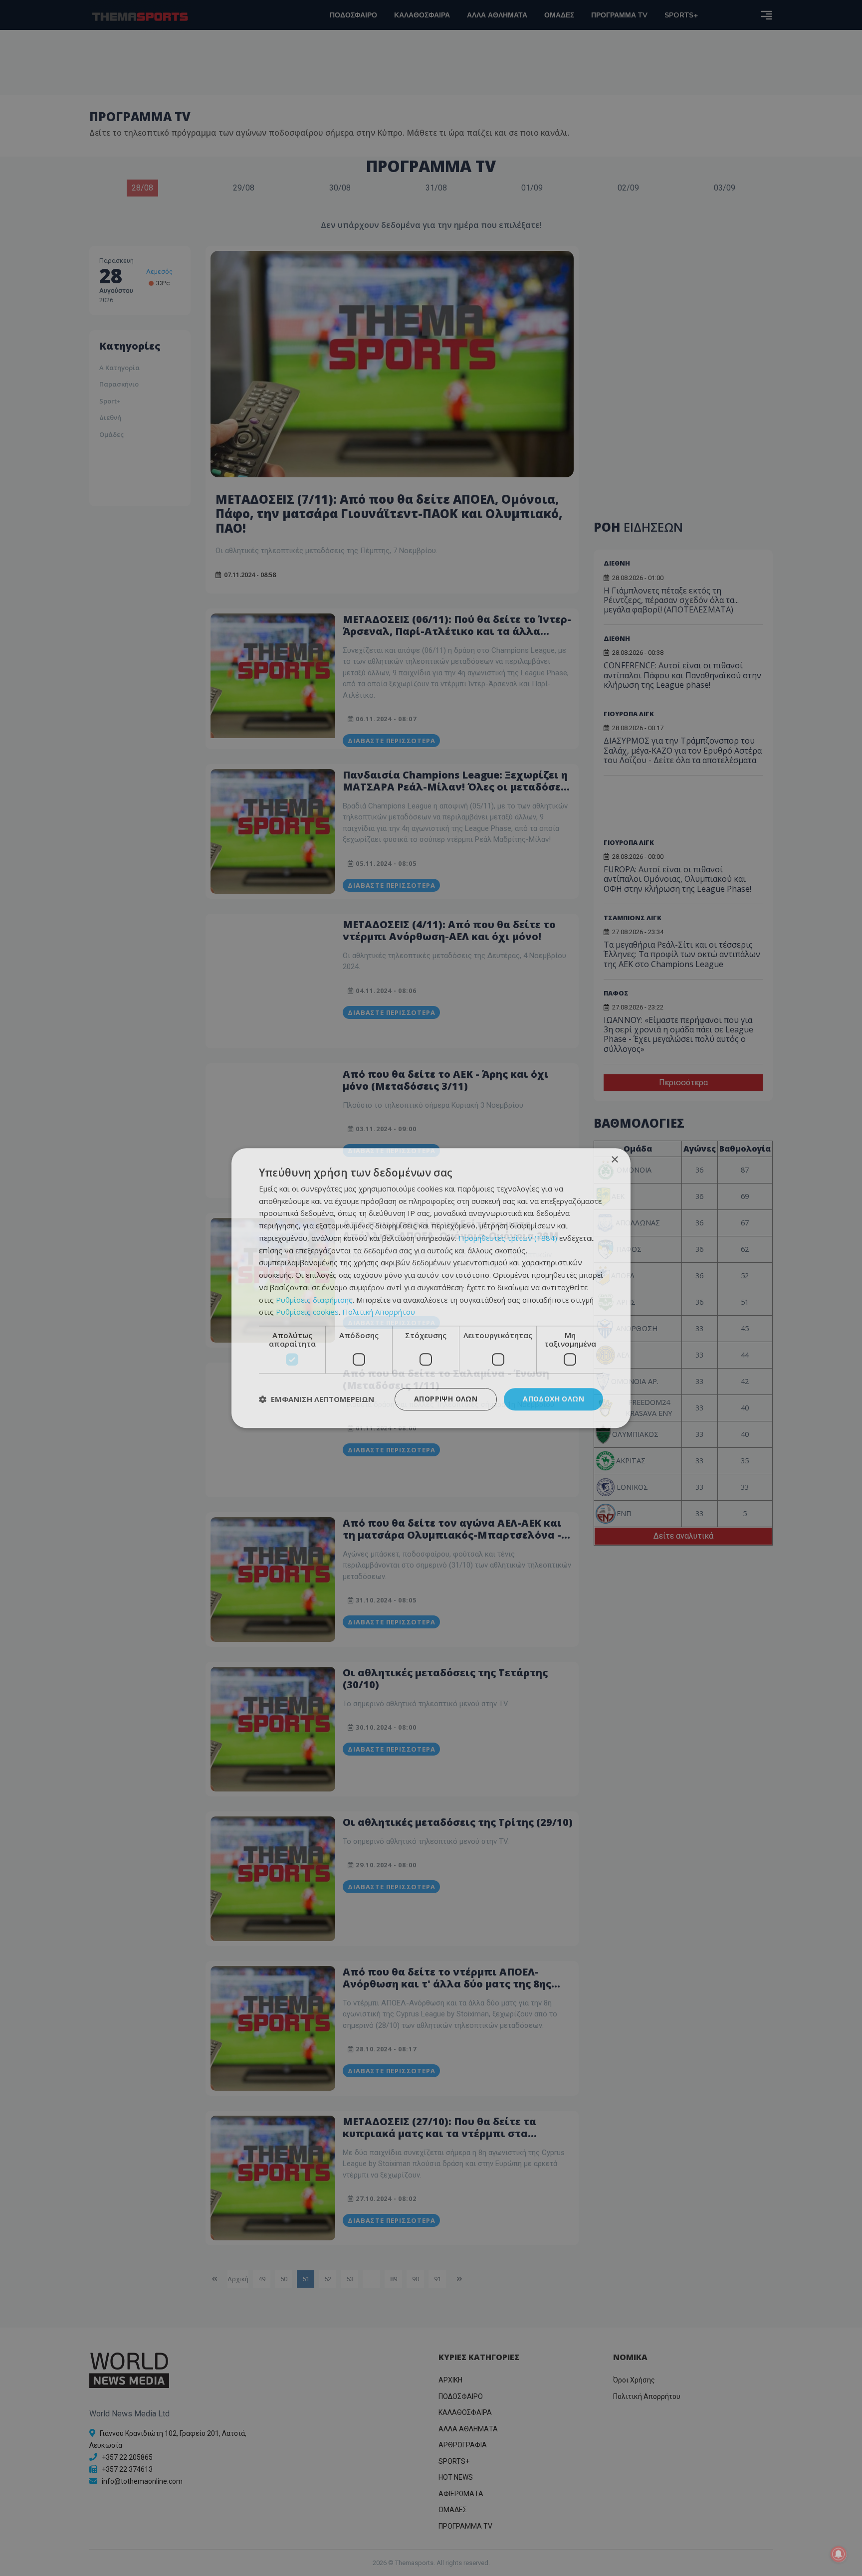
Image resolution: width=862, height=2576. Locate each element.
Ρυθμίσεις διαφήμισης (314, 1300)
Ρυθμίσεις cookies (307, 1312)
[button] (317, 1399)
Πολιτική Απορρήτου (379, 1312)
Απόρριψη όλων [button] (446, 1399)
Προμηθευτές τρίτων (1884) (508, 1238)
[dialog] (431, 1288)
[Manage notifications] (839, 2554)
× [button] (614, 1160)
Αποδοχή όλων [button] (553, 1399)
